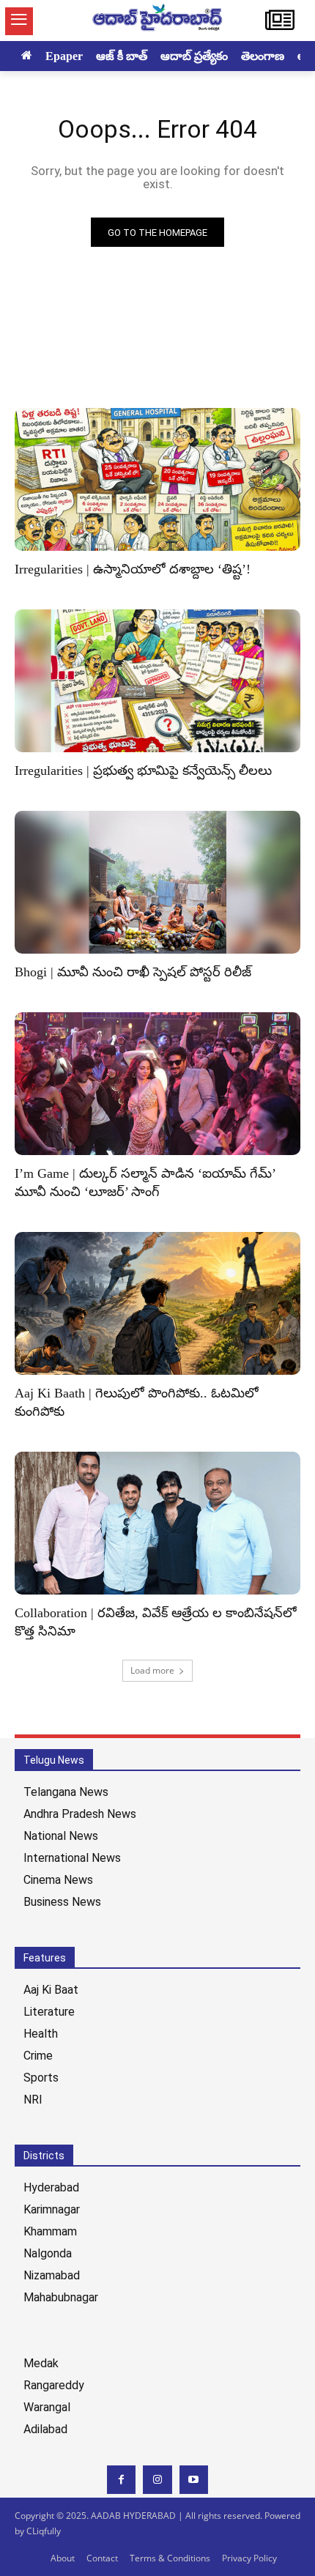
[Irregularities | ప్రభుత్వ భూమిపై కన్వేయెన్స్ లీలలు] (157, 681)
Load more (152, 1670)
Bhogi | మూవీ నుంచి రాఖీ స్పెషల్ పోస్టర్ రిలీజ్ (133, 972)
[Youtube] (194, 2480)
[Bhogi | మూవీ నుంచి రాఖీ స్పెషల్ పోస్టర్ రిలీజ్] (157, 882)
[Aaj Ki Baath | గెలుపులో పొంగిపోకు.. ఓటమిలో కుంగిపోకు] (157, 1303)
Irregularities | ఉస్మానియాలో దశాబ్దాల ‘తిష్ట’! (133, 569)
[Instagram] (157, 2480)
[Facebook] (121, 2480)
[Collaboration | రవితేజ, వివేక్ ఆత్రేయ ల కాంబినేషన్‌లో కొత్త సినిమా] (157, 1523)
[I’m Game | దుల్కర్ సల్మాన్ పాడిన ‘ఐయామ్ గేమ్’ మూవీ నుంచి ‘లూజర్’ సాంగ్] (157, 1084)
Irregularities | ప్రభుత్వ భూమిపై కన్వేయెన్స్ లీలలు (143, 771)
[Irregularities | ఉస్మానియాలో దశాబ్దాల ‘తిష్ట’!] (157, 479)
